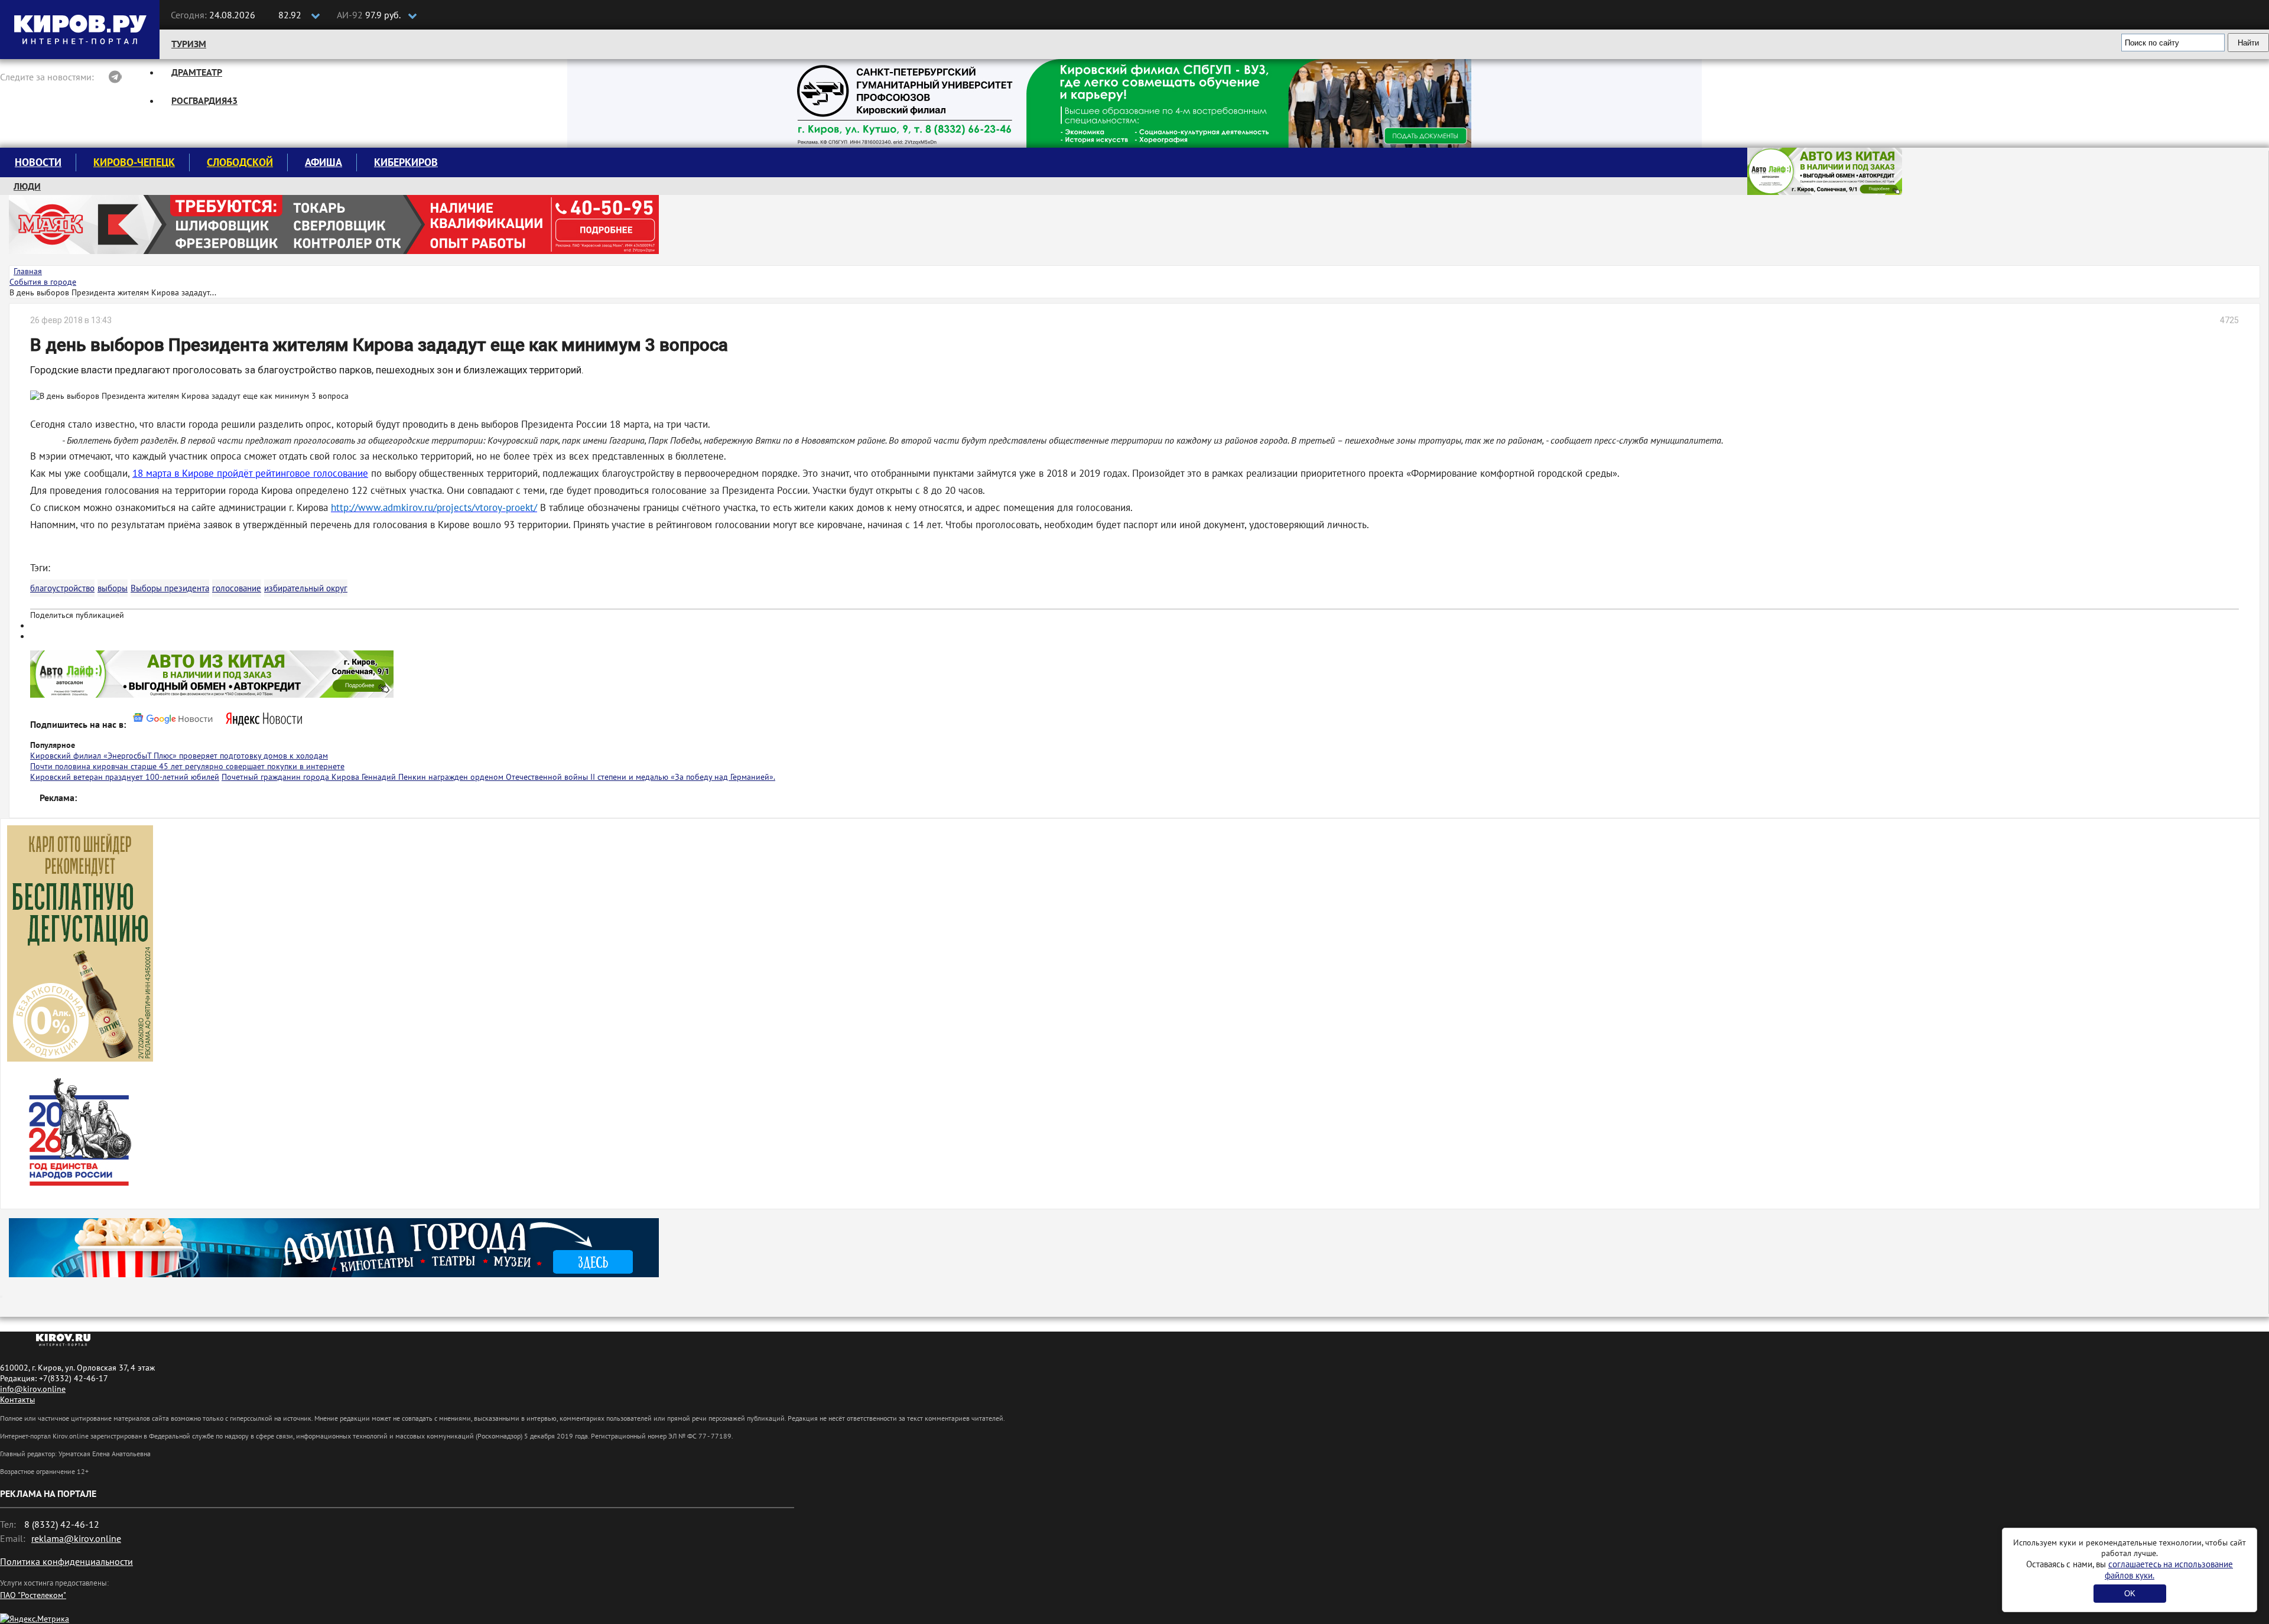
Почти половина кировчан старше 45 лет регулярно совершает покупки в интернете (187, 766)
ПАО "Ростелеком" (33, 1595)
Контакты (17, 1400)
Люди (27, 186)
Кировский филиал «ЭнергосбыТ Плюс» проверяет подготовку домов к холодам (179, 756)
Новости (38, 162)
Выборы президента (170, 588)
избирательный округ (306, 588)
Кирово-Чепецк (134, 162)
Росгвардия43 (204, 100)
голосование (237, 588)
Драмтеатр (197, 72)
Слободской (240, 162)
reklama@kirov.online (76, 1538)
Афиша (324, 162)
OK (2130, 1594)
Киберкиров (406, 162)
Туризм (189, 44)
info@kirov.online (33, 1389)
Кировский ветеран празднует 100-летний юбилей (125, 777)
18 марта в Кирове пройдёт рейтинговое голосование (250, 473)
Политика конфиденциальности (66, 1561)
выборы (113, 588)
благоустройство (62, 588)
